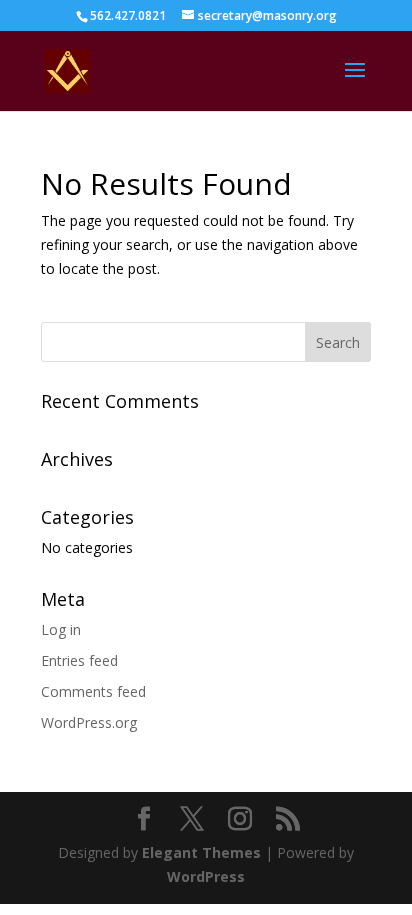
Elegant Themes (201, 852)
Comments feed (93, 691)
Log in (61, 629)
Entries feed (79, 660)
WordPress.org (89, 722)
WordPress (206, 876)
